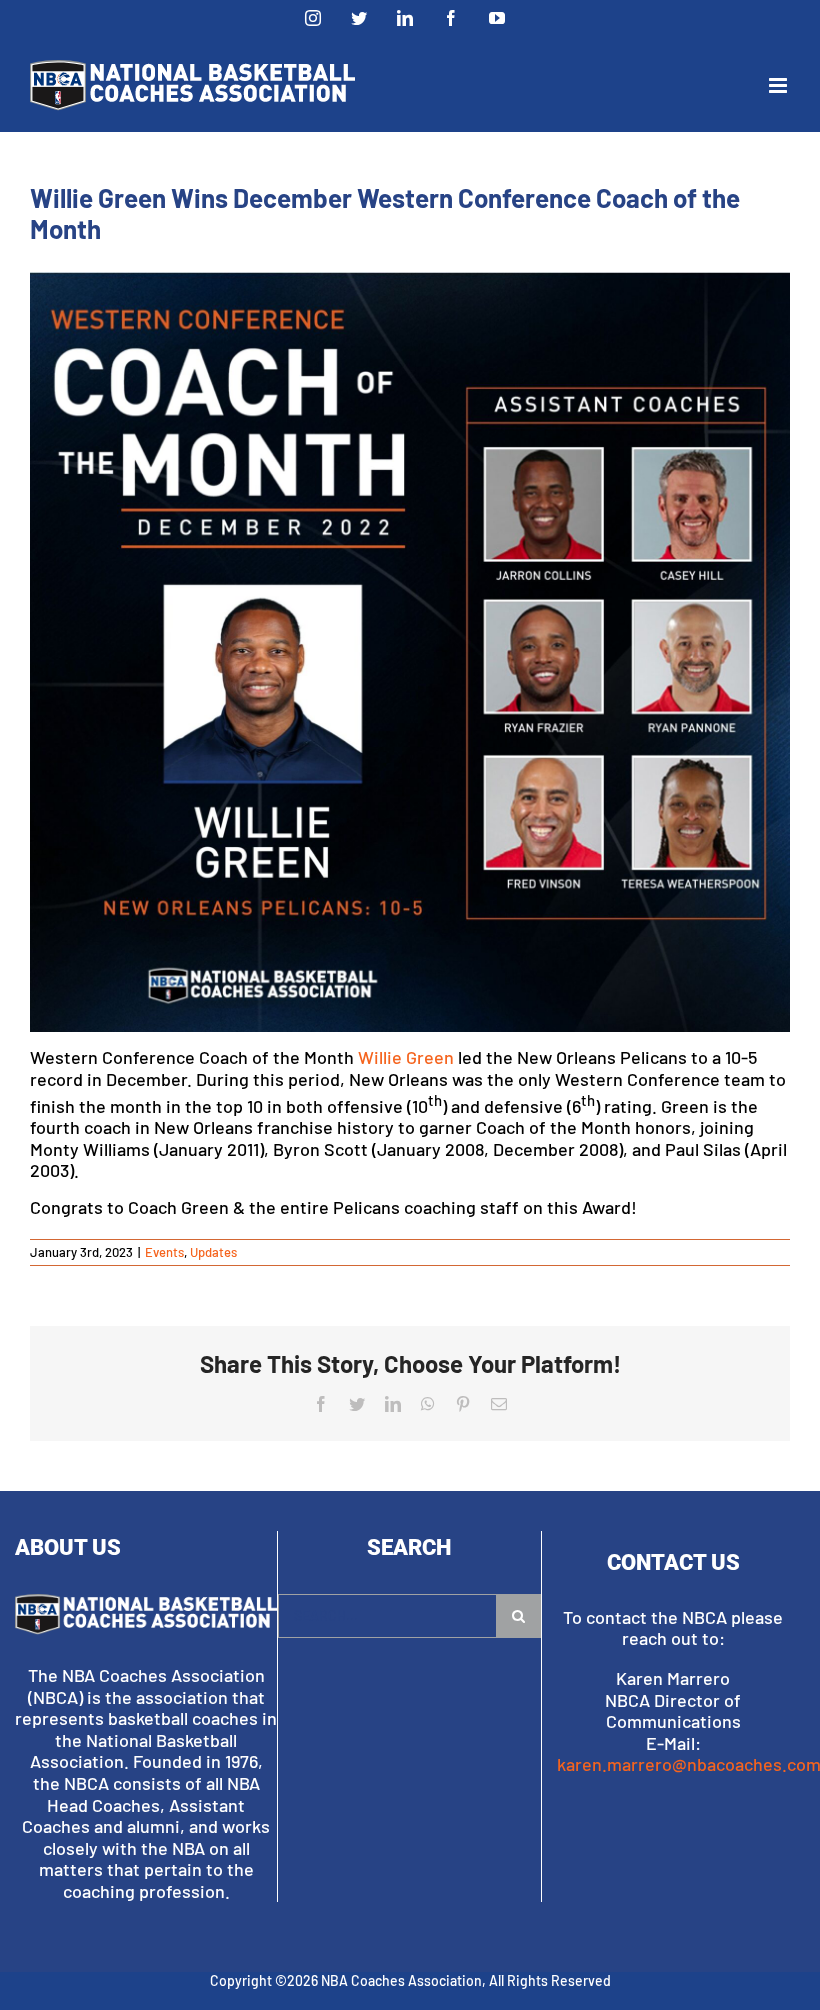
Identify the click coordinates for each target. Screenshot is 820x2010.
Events (164, 1252)
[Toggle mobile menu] (779, 85)
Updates (213, 1252)
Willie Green (406, 1057)
